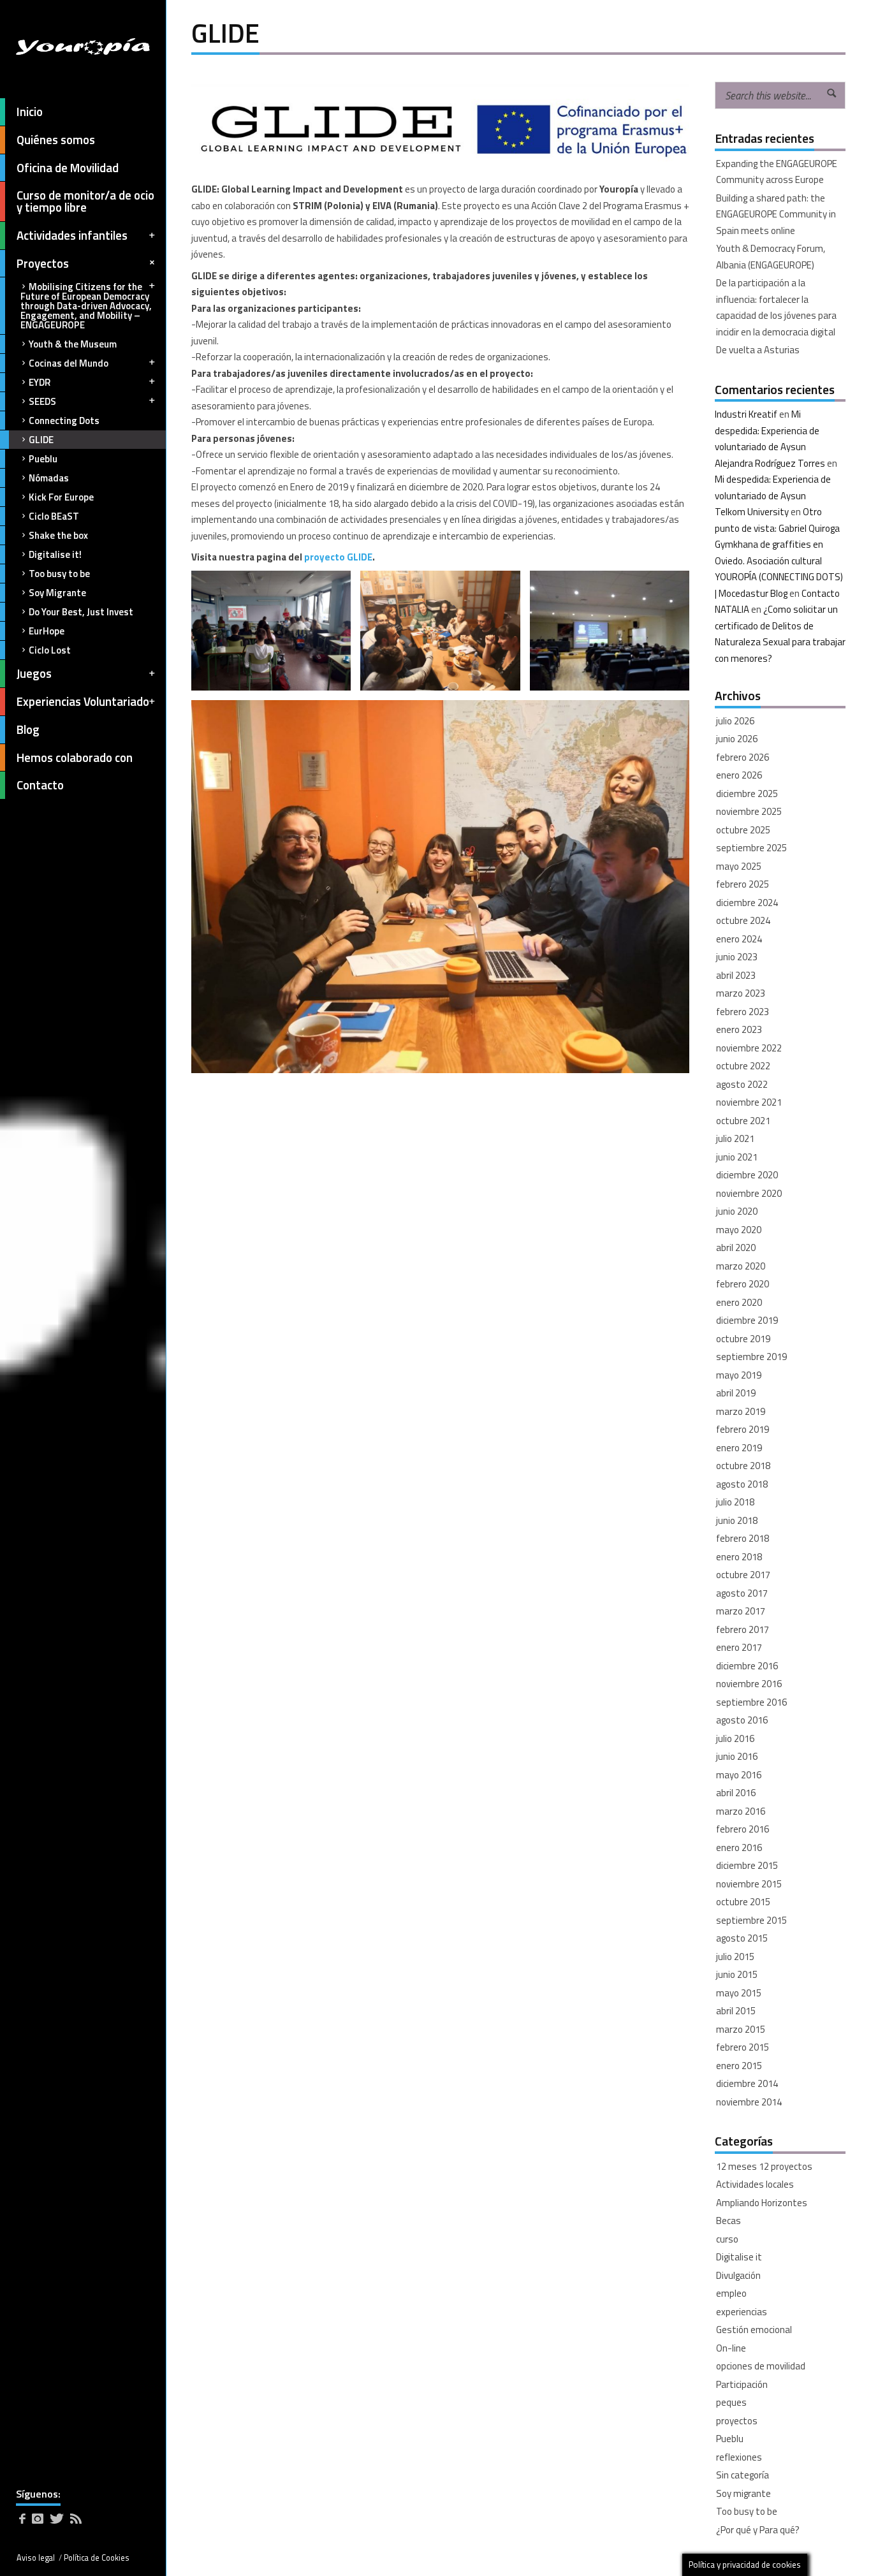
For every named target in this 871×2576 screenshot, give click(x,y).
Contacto (40, 785)
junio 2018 (737, 1520)
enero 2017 (739, 1647)
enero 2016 (739, 1848)
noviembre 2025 (749, 811)
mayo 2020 (739, 1230)
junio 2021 (737, 1157)
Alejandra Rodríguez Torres (770, 463)
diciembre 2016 (747, 1666)
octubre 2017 (743, 1575)
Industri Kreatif (746, 414)
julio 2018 (735, 1502)
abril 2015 (736, 2011)
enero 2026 (739, 775)
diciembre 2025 (747, 794)
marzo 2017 (741, 1611)
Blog (28, 729)
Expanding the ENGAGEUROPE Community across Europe (777, 172)
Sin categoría (743, 2475)
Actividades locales (755, 2184)
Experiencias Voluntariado (83, 701)
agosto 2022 (742, 1084)
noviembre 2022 (749, 1048)
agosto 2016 (742, 1720)
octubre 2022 (743, 1066)
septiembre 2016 (751, 1702)
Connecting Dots (64, 421)
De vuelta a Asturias (758, 350)
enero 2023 (739, 1029)
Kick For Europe (61, 497)
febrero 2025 (743, 884)
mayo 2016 (739, 1775)
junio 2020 (737, 1211)
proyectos (737, 2421)
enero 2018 (739, 1557)
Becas (728, 2221)
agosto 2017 (742, 1593)
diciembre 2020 (747, 1175)
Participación (742, 2384)
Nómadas (49, 478)
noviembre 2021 (749, 1102)
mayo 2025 (739, 866)
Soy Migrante (57, 593)
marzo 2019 (741, 1411)
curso (727, 2239)
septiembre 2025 (751, 848)
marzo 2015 (741, 2029)
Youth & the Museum (73, 344)
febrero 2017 (743, 1629)
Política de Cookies (97, 2558)
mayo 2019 (739, 1375)
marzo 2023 (741, 993)
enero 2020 (739, 1302)
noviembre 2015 (749, 1884)
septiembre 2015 (751, 1920)
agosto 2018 (742, 1484)
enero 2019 (739, 1448)
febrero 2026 (743, 757)
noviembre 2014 (749, 2102)
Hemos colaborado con (75, 757)
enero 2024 (739, 939)
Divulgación (738, 2275)
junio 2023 (737, 957)
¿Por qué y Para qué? (758, 2530)
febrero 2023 (743, 1012)
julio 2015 (735, 1957)
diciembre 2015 (747, 1865)
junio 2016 (737, 1756)
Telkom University (752, 512)
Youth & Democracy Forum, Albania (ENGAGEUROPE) (771, 257)
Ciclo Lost (50, 650)
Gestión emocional (754, 2330)
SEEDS (42, 401)
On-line (731, 2348)
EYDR (40, 382)
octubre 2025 (743, 830)
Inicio (30, 112)
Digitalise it (739, 2257)
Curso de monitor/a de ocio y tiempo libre (85, 201)
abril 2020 (736, 1248)
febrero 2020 (743, 1284)
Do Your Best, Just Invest (81, 612)
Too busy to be (59, 574)
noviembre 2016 (749, 1684)
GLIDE (41, 440)
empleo (731, 2293)
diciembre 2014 (747, 2083)
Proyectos (43, 263)
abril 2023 (736, 975)
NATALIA (732, 609)
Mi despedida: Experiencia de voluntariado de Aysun (767, 430)
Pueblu (43, 459)
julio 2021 (735, 1138)
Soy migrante (743, 2493)
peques (731, 2402)
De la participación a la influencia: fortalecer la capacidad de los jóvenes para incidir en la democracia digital (776, 307)
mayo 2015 (739, 1993)
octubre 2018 (743, 1466)
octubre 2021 (743, 1121)
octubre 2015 (743, 1902)
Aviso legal (36, 2558)
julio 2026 (735, 721)
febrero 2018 (743, 1538)
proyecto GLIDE (338, 557)
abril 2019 (736, 1393)
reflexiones (739, 2457)
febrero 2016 (743, 1829)
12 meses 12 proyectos (764, 2166)
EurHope (47, 631)
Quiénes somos (56, 140)
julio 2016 (735, 1738)
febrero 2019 (743, 1429)
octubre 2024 (743, 920)
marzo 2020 (741, 1266)
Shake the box (58, 535)
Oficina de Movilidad (68, 168)
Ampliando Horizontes (762, 2203)
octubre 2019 (743, 1339)
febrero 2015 (743, 2047)
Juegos (34, 673)
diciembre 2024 (747, 903)
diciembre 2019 (747, 1320)
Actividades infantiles (72, 235)
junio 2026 (737, 739)
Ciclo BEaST (54, 516)
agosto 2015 (742, 1938)
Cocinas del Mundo (69, 363)
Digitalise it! (55, 554)
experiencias (742, 2312)
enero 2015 (739, 2066)
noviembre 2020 (749, 1193)
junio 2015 (737, 1974)
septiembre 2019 (751, 1357)
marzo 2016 (741, 1811)
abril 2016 (736, 1793)
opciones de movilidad (761, 2366)
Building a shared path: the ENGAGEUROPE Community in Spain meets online (776, 214)
